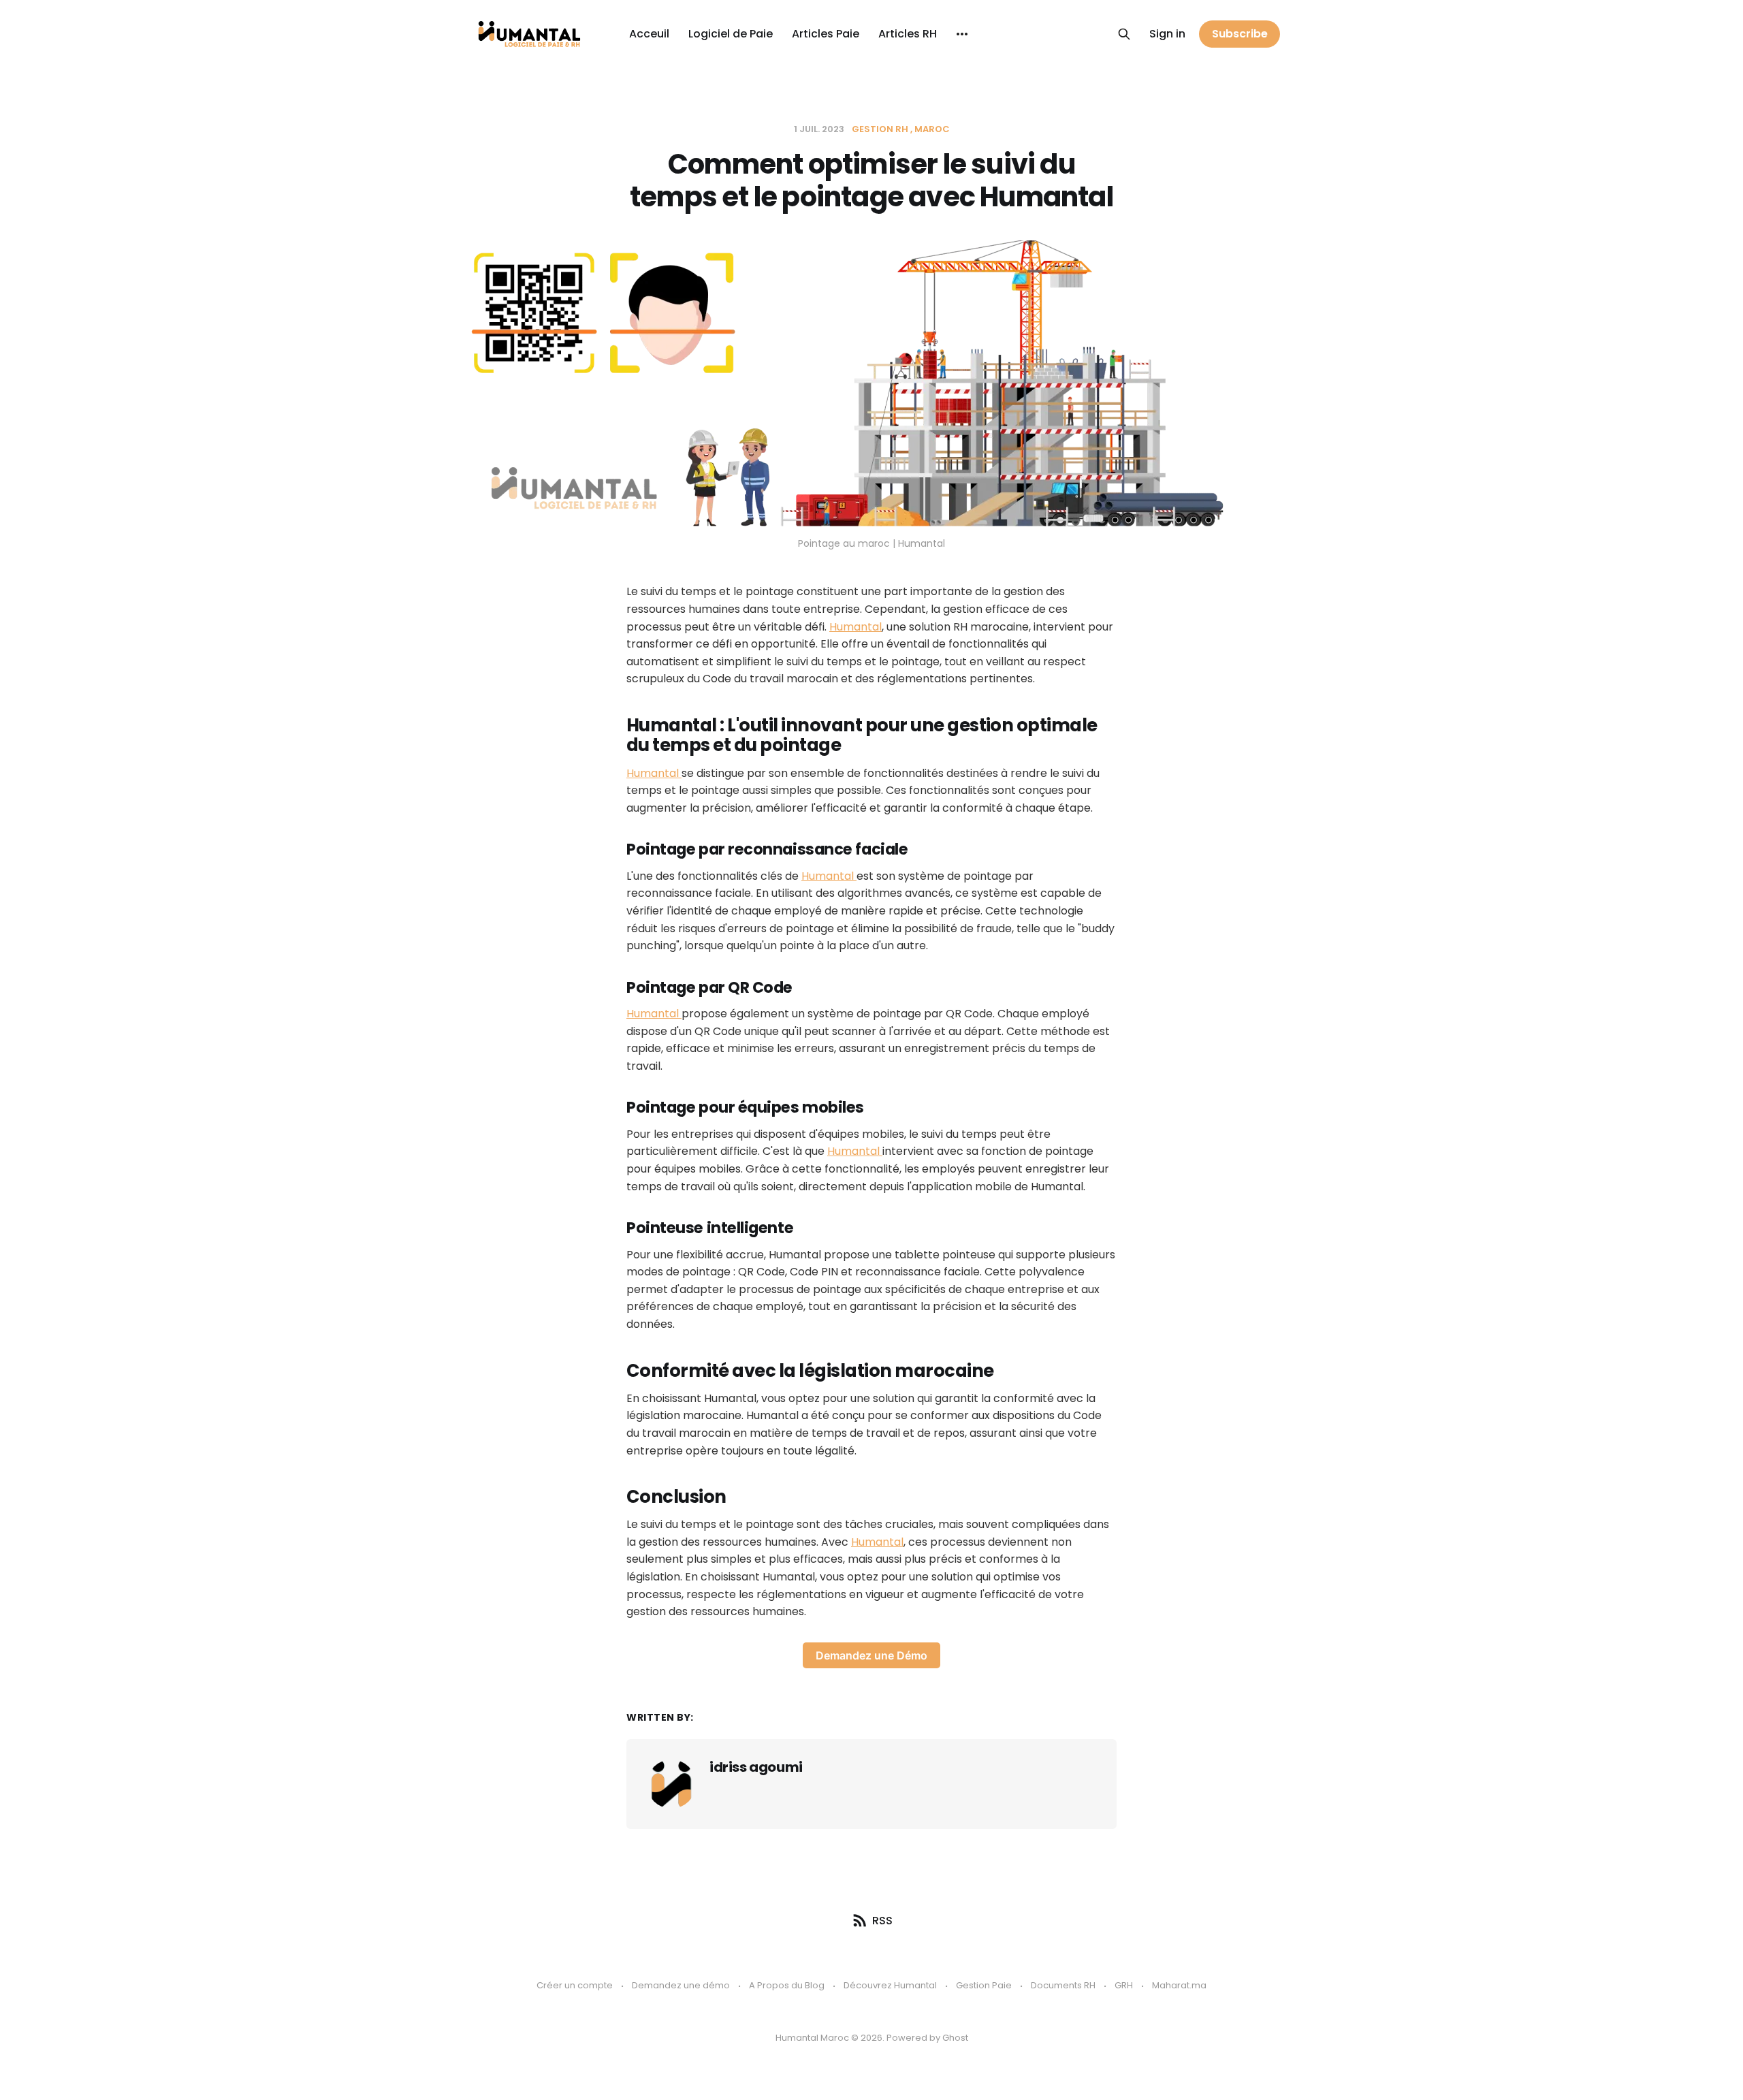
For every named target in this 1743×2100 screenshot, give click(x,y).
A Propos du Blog (787, 1985)
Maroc (932, 129)
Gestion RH (880, 129)
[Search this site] (1124, 34)
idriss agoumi (756, 1767)
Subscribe (1240, 34)
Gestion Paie (984, 1985)
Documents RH (1063, 1985)
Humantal (855, 627)
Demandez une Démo (871, 1655)
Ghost (955, 2038)
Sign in (1167, 34)
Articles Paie (826, 34)
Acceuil (649, 34)
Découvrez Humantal (890, 1985)
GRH (1124, 1985)
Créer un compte (575, 1985)
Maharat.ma (1179, 1985)
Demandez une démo (681, 1985)
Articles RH (908, 34)
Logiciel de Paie (731, 34)
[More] (962, 34)
